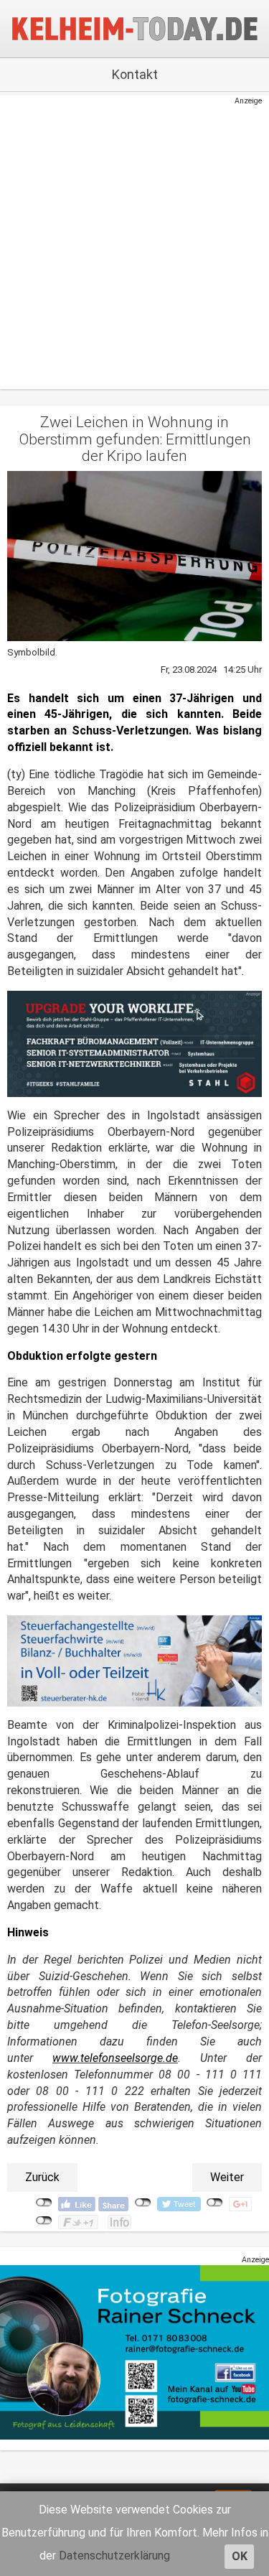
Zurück (42, 2177)
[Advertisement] (127, 241)
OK (240, 2556)
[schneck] (134, 2352)
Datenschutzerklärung (114, 2556)
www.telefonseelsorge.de (115, 2058)
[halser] (134, 1660)
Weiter (227, 2177)
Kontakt (135, 74)
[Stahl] (134, 1044)
